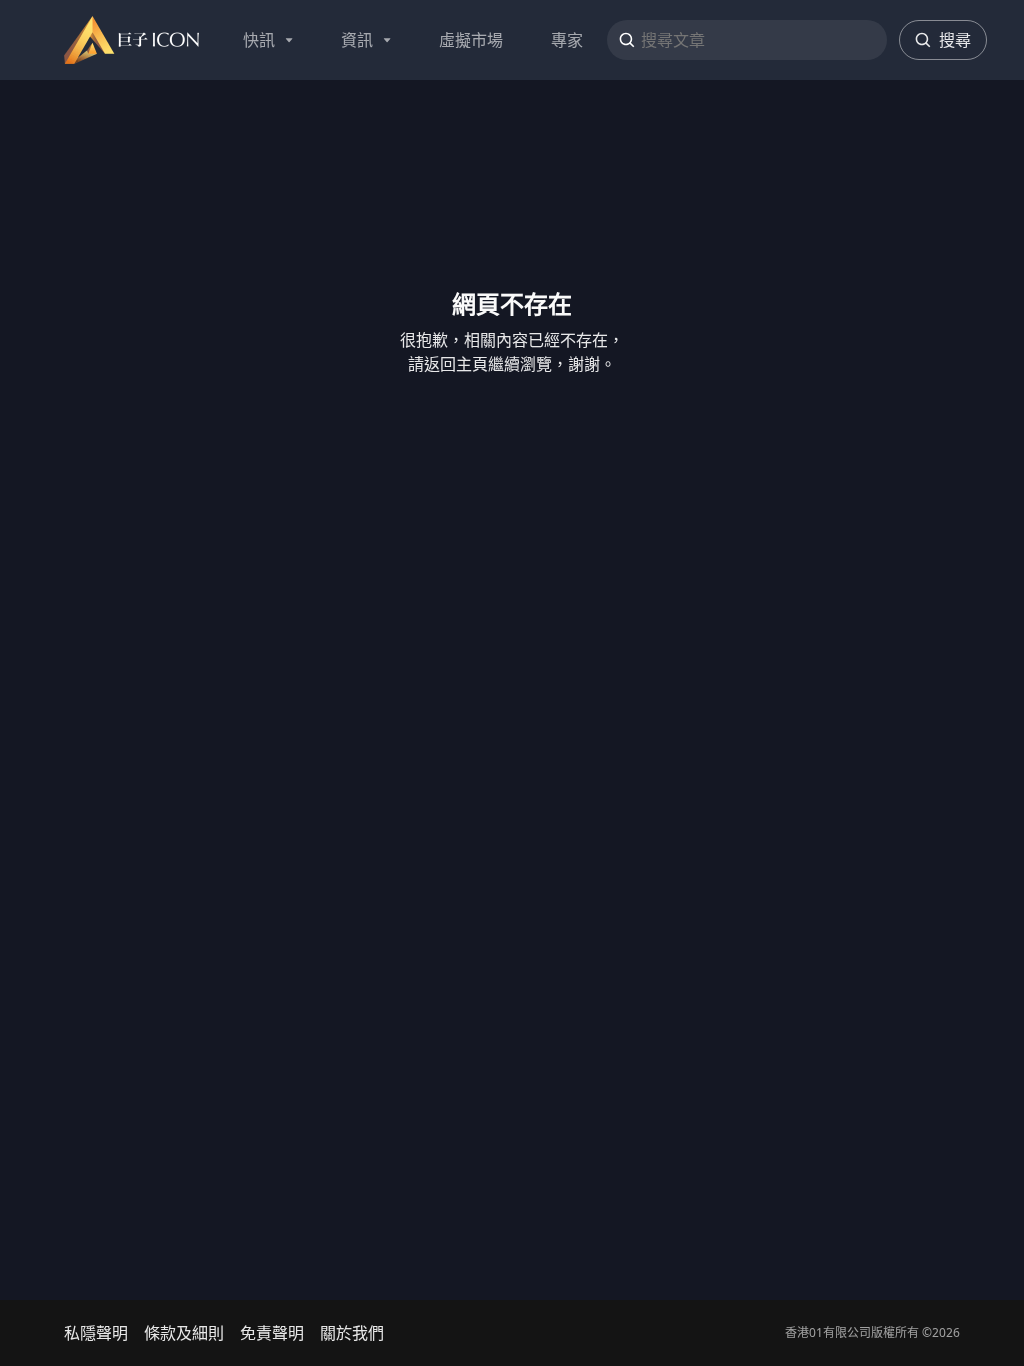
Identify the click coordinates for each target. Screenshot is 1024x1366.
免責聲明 (272, 1333)
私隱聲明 (96, 1333)
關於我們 (352, 1333)
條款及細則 (184, 1333)
